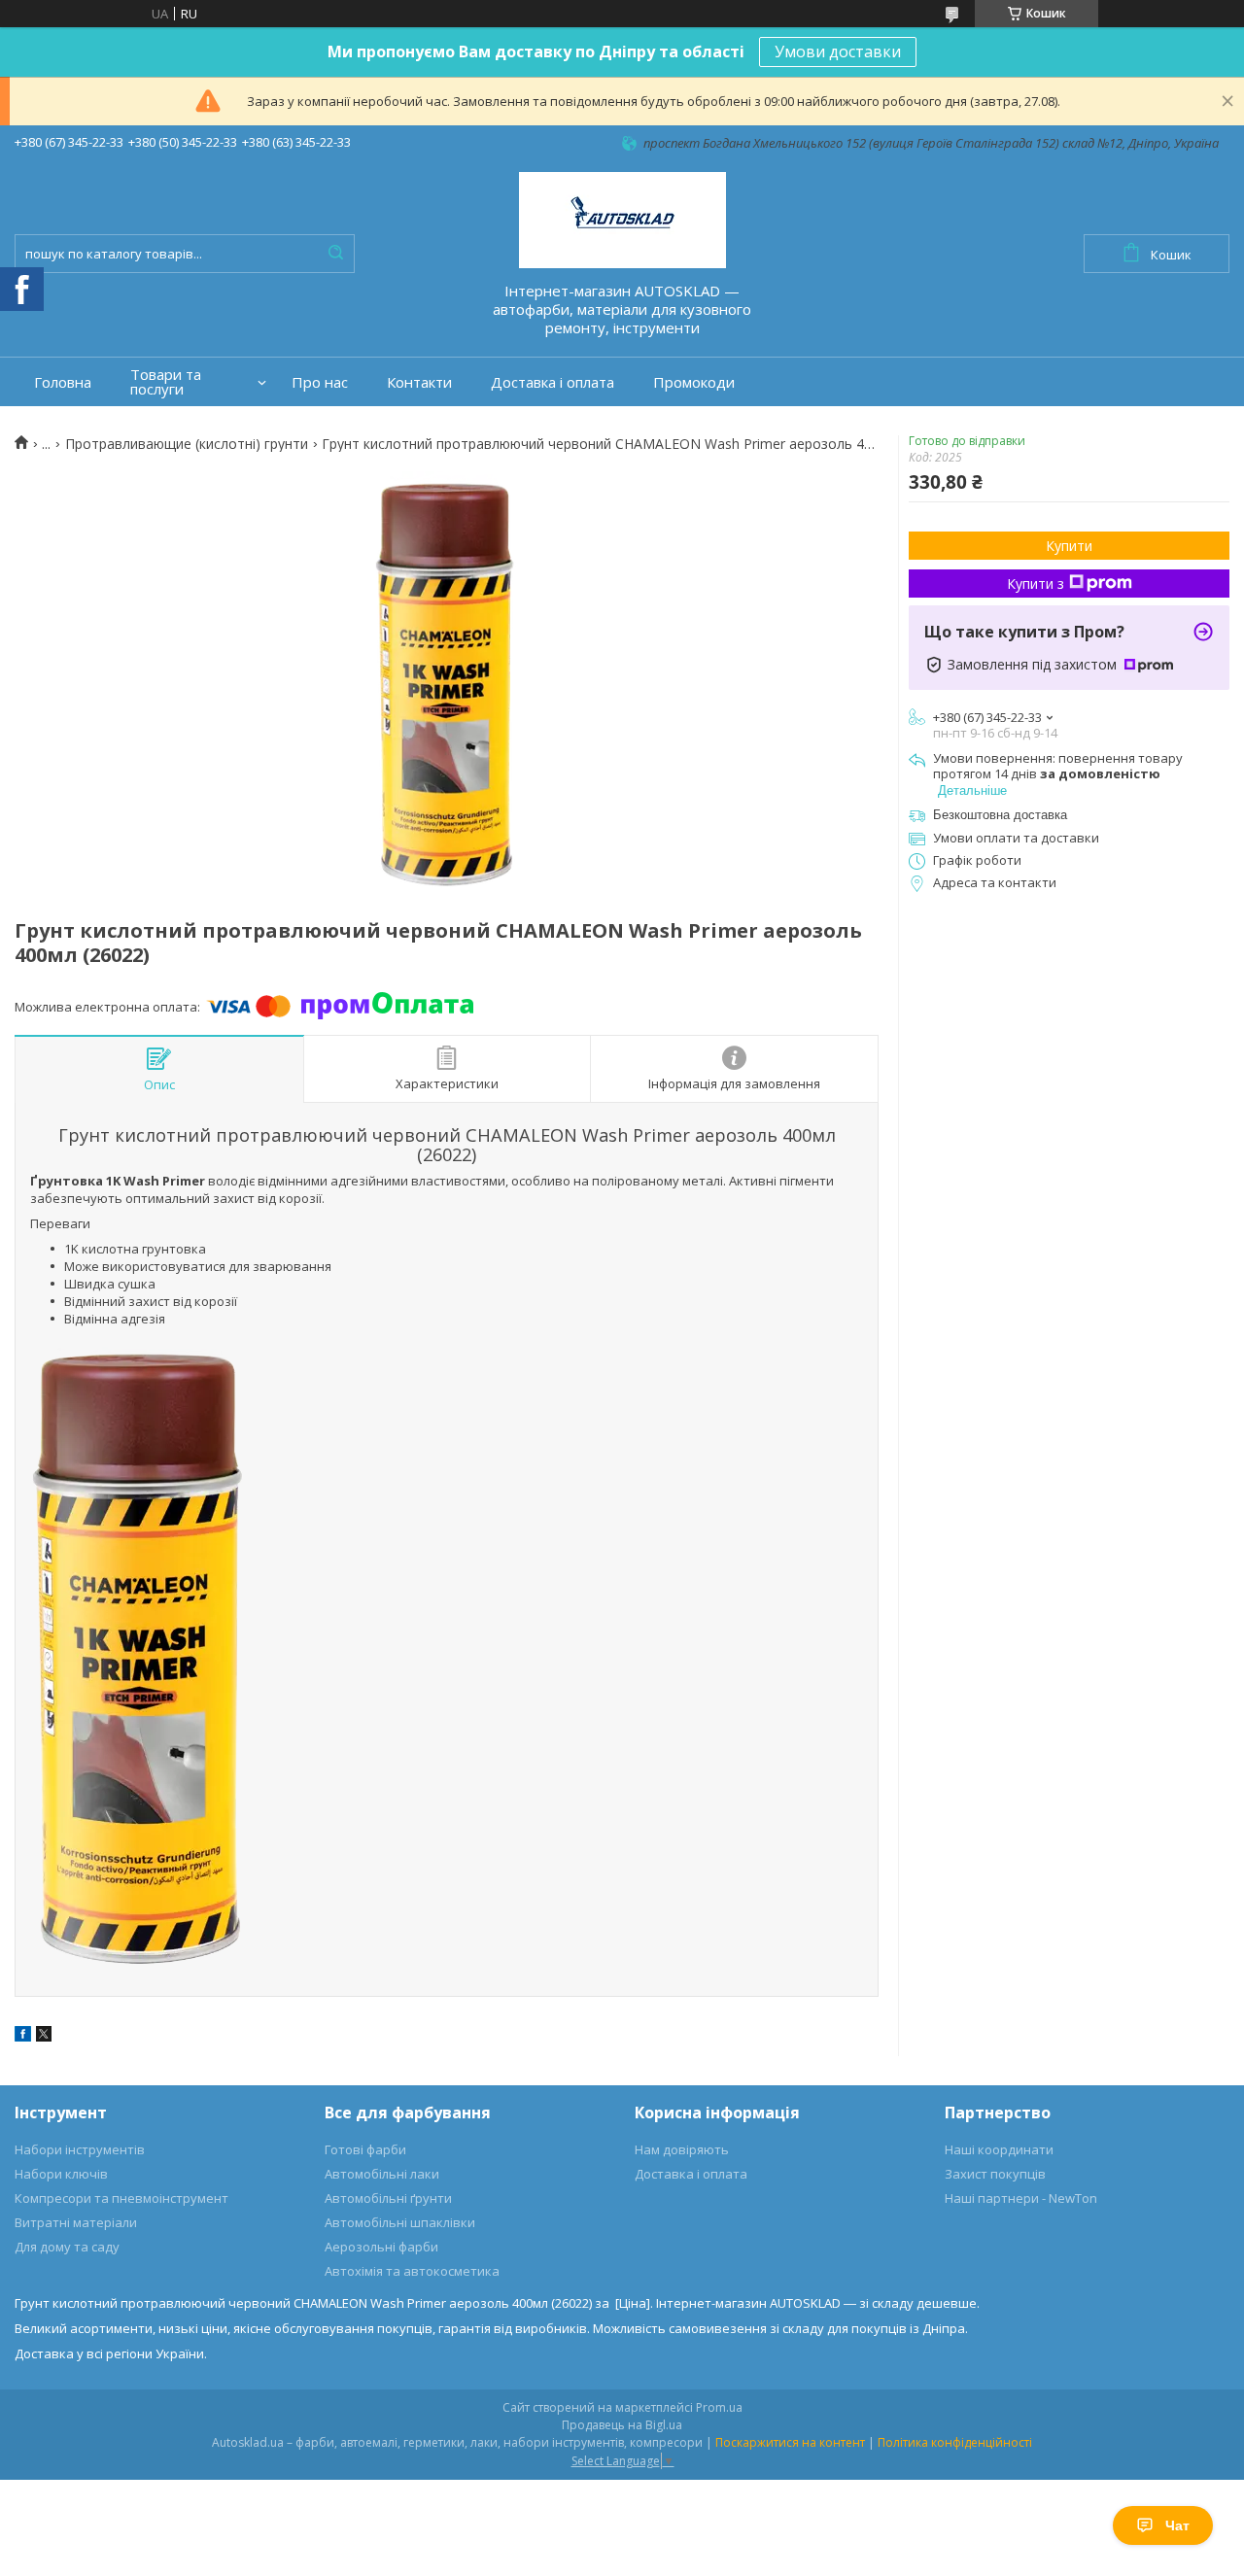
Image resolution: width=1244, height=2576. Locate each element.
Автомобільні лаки (382, 2174)
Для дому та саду (67, 2247)
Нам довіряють (682, 2149)
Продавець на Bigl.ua (622, 2425)
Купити (1069, 546)
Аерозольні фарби (381, 2247)
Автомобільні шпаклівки (400, 2222)
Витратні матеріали (76, 2222)
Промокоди (694, 382)
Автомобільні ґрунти (388, 2198)
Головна (63, 382)
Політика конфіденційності (955, 2442)
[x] (44, 2037)
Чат (1177, 2525)
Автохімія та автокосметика (412, 2271)
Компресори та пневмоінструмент (121, 2198)
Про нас (320, 382)
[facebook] (23, 2037)
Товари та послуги (166, 382)
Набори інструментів (80, 2149)
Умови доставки (838, 52)
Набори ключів (61, 2174)
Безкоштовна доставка (1000, 815)
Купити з (1036, 584)
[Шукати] (335, 254)
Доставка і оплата (553, 382)
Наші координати (999, 2149)
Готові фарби (365, 2149)
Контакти (419, 382)
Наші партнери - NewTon (1021, 2198)
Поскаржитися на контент (790, 2442)
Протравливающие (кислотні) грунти (187, 444)
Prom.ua (719, 2407)
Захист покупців (995, 2174)
